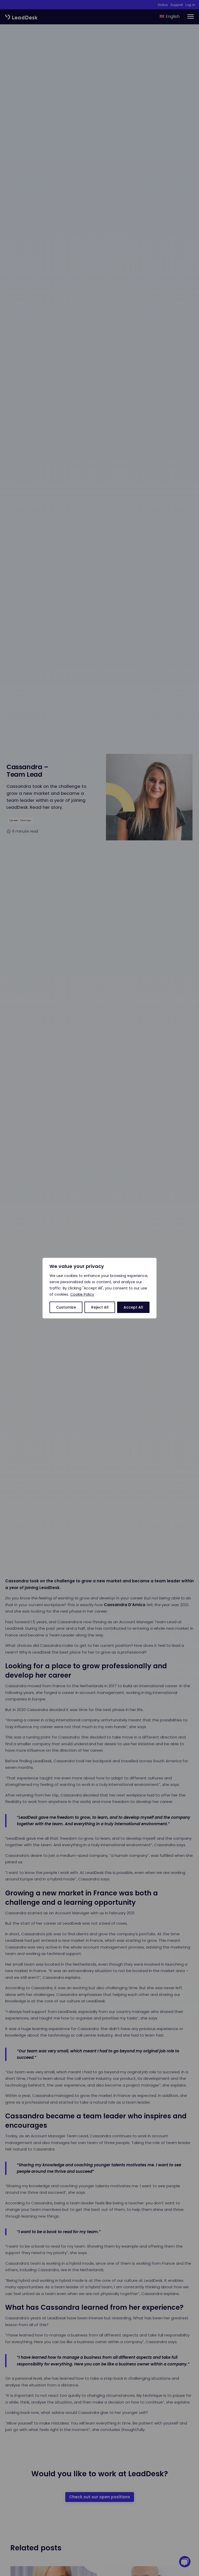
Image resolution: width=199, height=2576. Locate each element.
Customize (66, 1307)
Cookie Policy (82, 1294)
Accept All (133, 1307)
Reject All (100, 1307)
